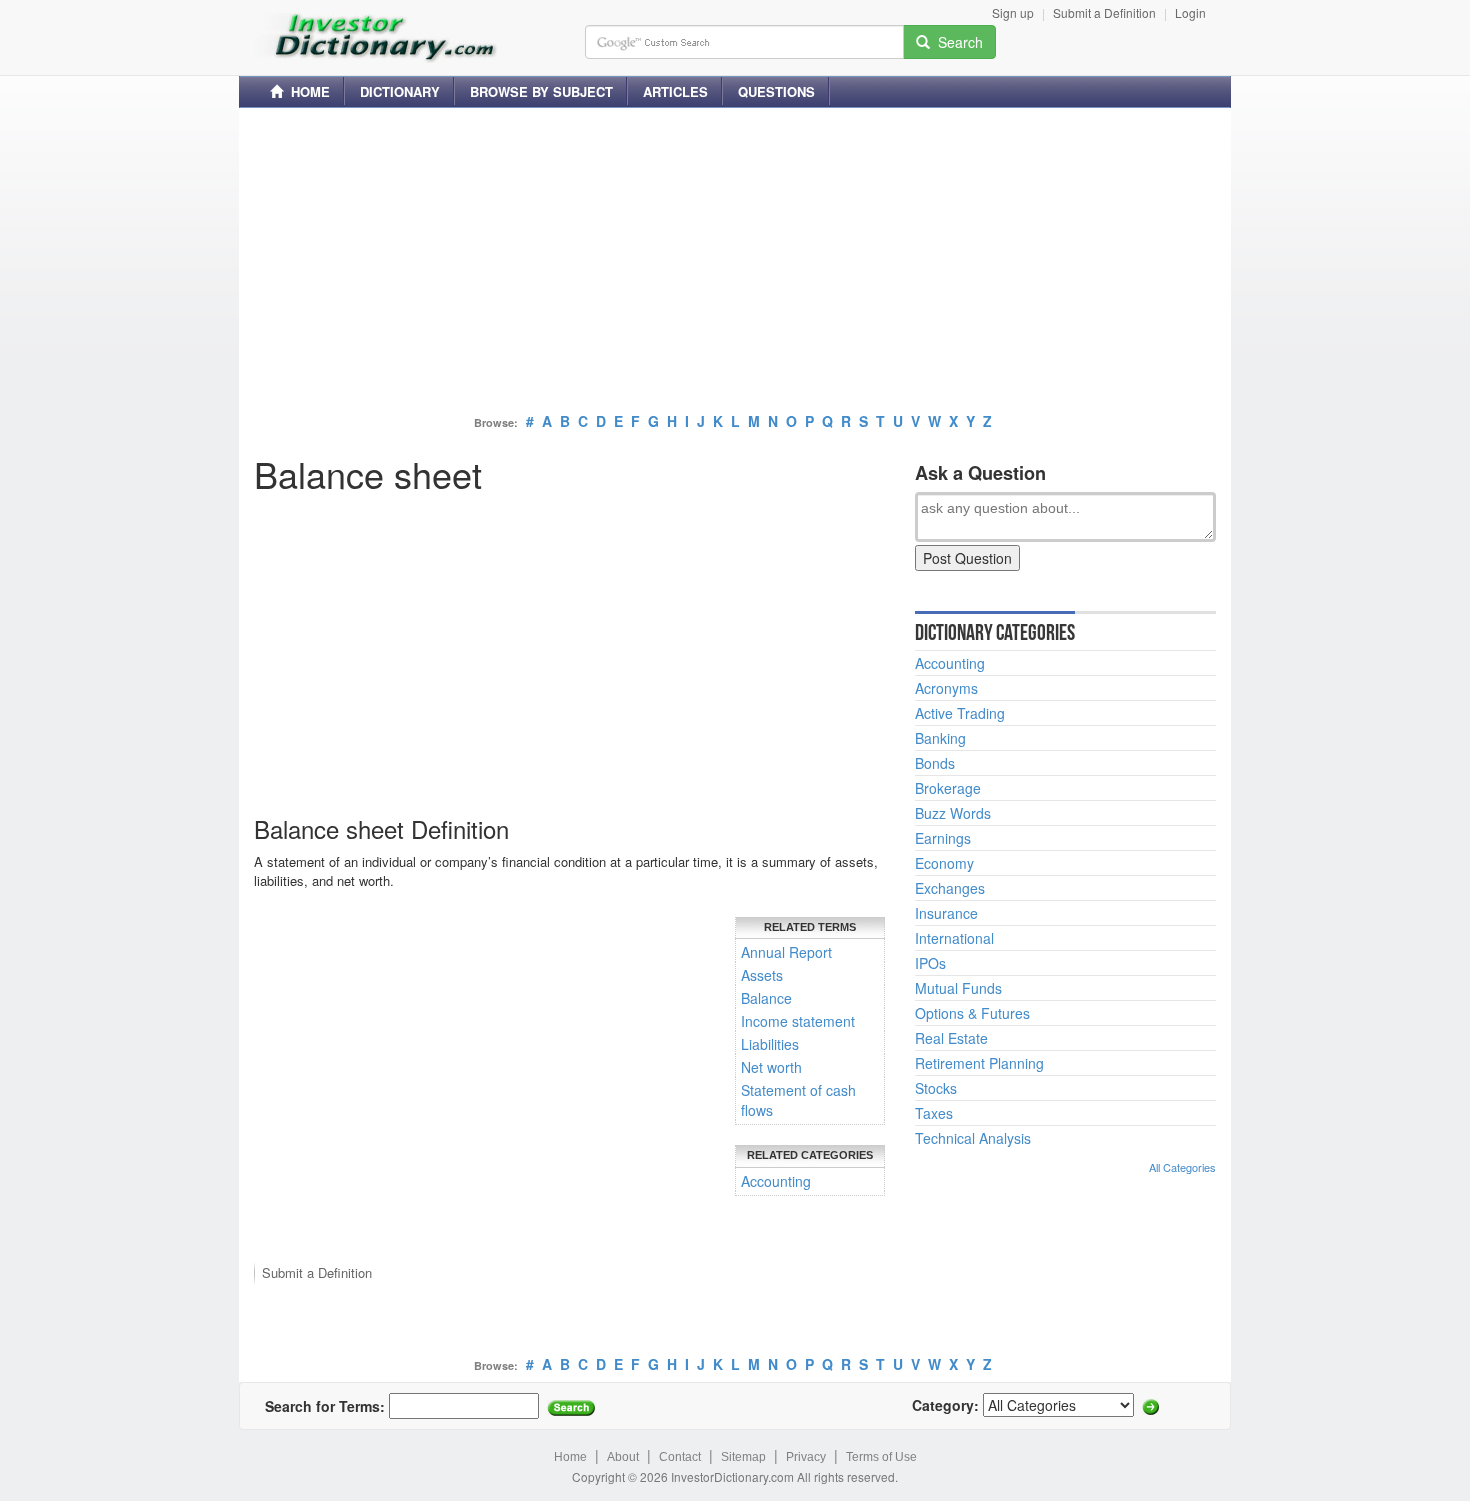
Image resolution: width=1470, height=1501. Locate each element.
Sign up (1013, 12)
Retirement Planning (979, 1063)
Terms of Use (881, 1457)
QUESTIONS (776, 91)
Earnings (943, 838)
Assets (762, 975)
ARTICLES (675, 91)
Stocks (936, 1088)
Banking (940, 738)
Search (956, 42)
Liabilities (770, 1044)
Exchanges (950, 888)
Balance (766, 998)
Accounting (776, 1181)
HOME (306, 91)
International (954, 938)
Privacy (806, 1457)
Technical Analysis (973, 1138)
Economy (944, 863)
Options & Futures (972, 1013)
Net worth (771, 1067)
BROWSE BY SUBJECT (541, 91)
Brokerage (948, 788)
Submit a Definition (1104, 12)
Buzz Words (953, 813)
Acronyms (946, 688)
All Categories (1182, 1167)
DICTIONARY (400, 91)
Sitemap (743, 1457)
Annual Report (786, 952)
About (623, 1457)
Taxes (934, 1113)
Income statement (798, 1021)
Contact (680, 1457)
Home (570, 1457)
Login (1190, 12)
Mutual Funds (958, 988)
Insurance (946, 913)
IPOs (930, 963)
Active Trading (960, 713)
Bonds (935, 763)
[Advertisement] (735, 263)
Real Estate (951, 1038)
